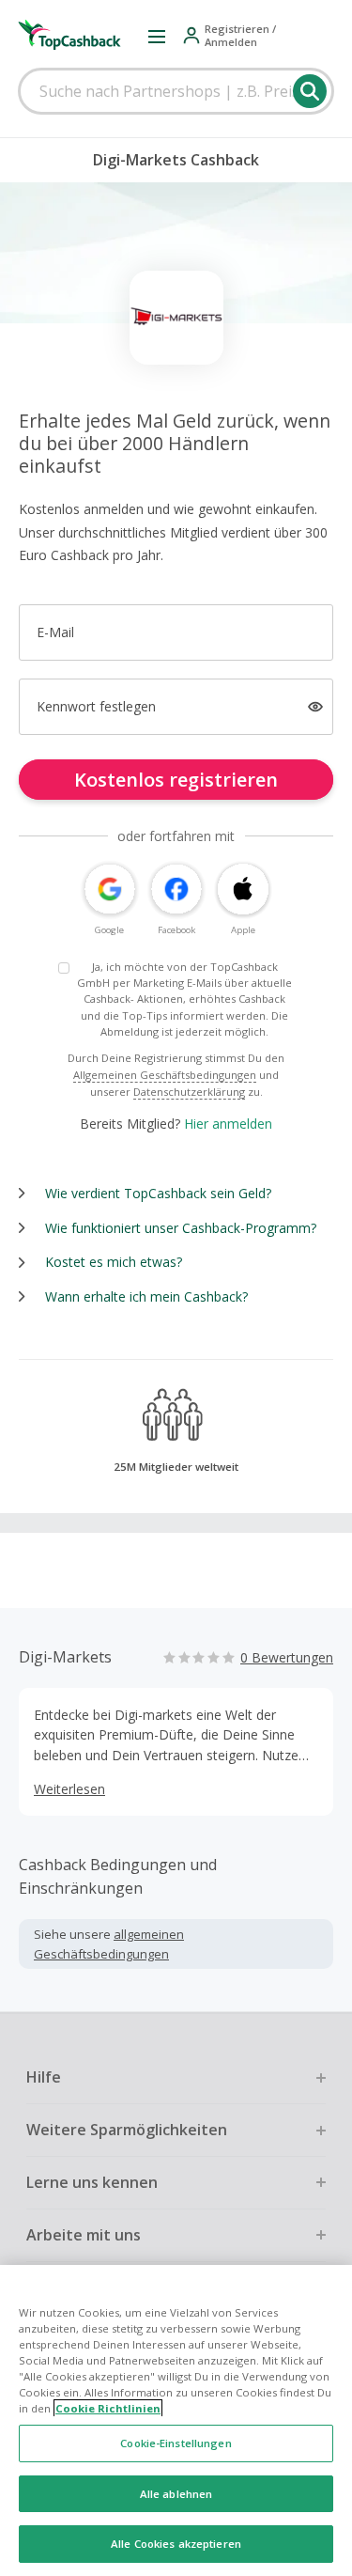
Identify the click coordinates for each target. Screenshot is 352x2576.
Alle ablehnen (176, 2494)
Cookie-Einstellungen (176, 2443)
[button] (157, 36)
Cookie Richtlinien (108, 2408)
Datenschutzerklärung (189, 1092)
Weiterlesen (69, 1789)
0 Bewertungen (287, 1657)
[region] (176, 2420)
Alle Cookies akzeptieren (176, 2544)
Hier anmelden (228, 1124)
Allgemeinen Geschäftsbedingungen (165, 1075)
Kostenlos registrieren (176, 780)
